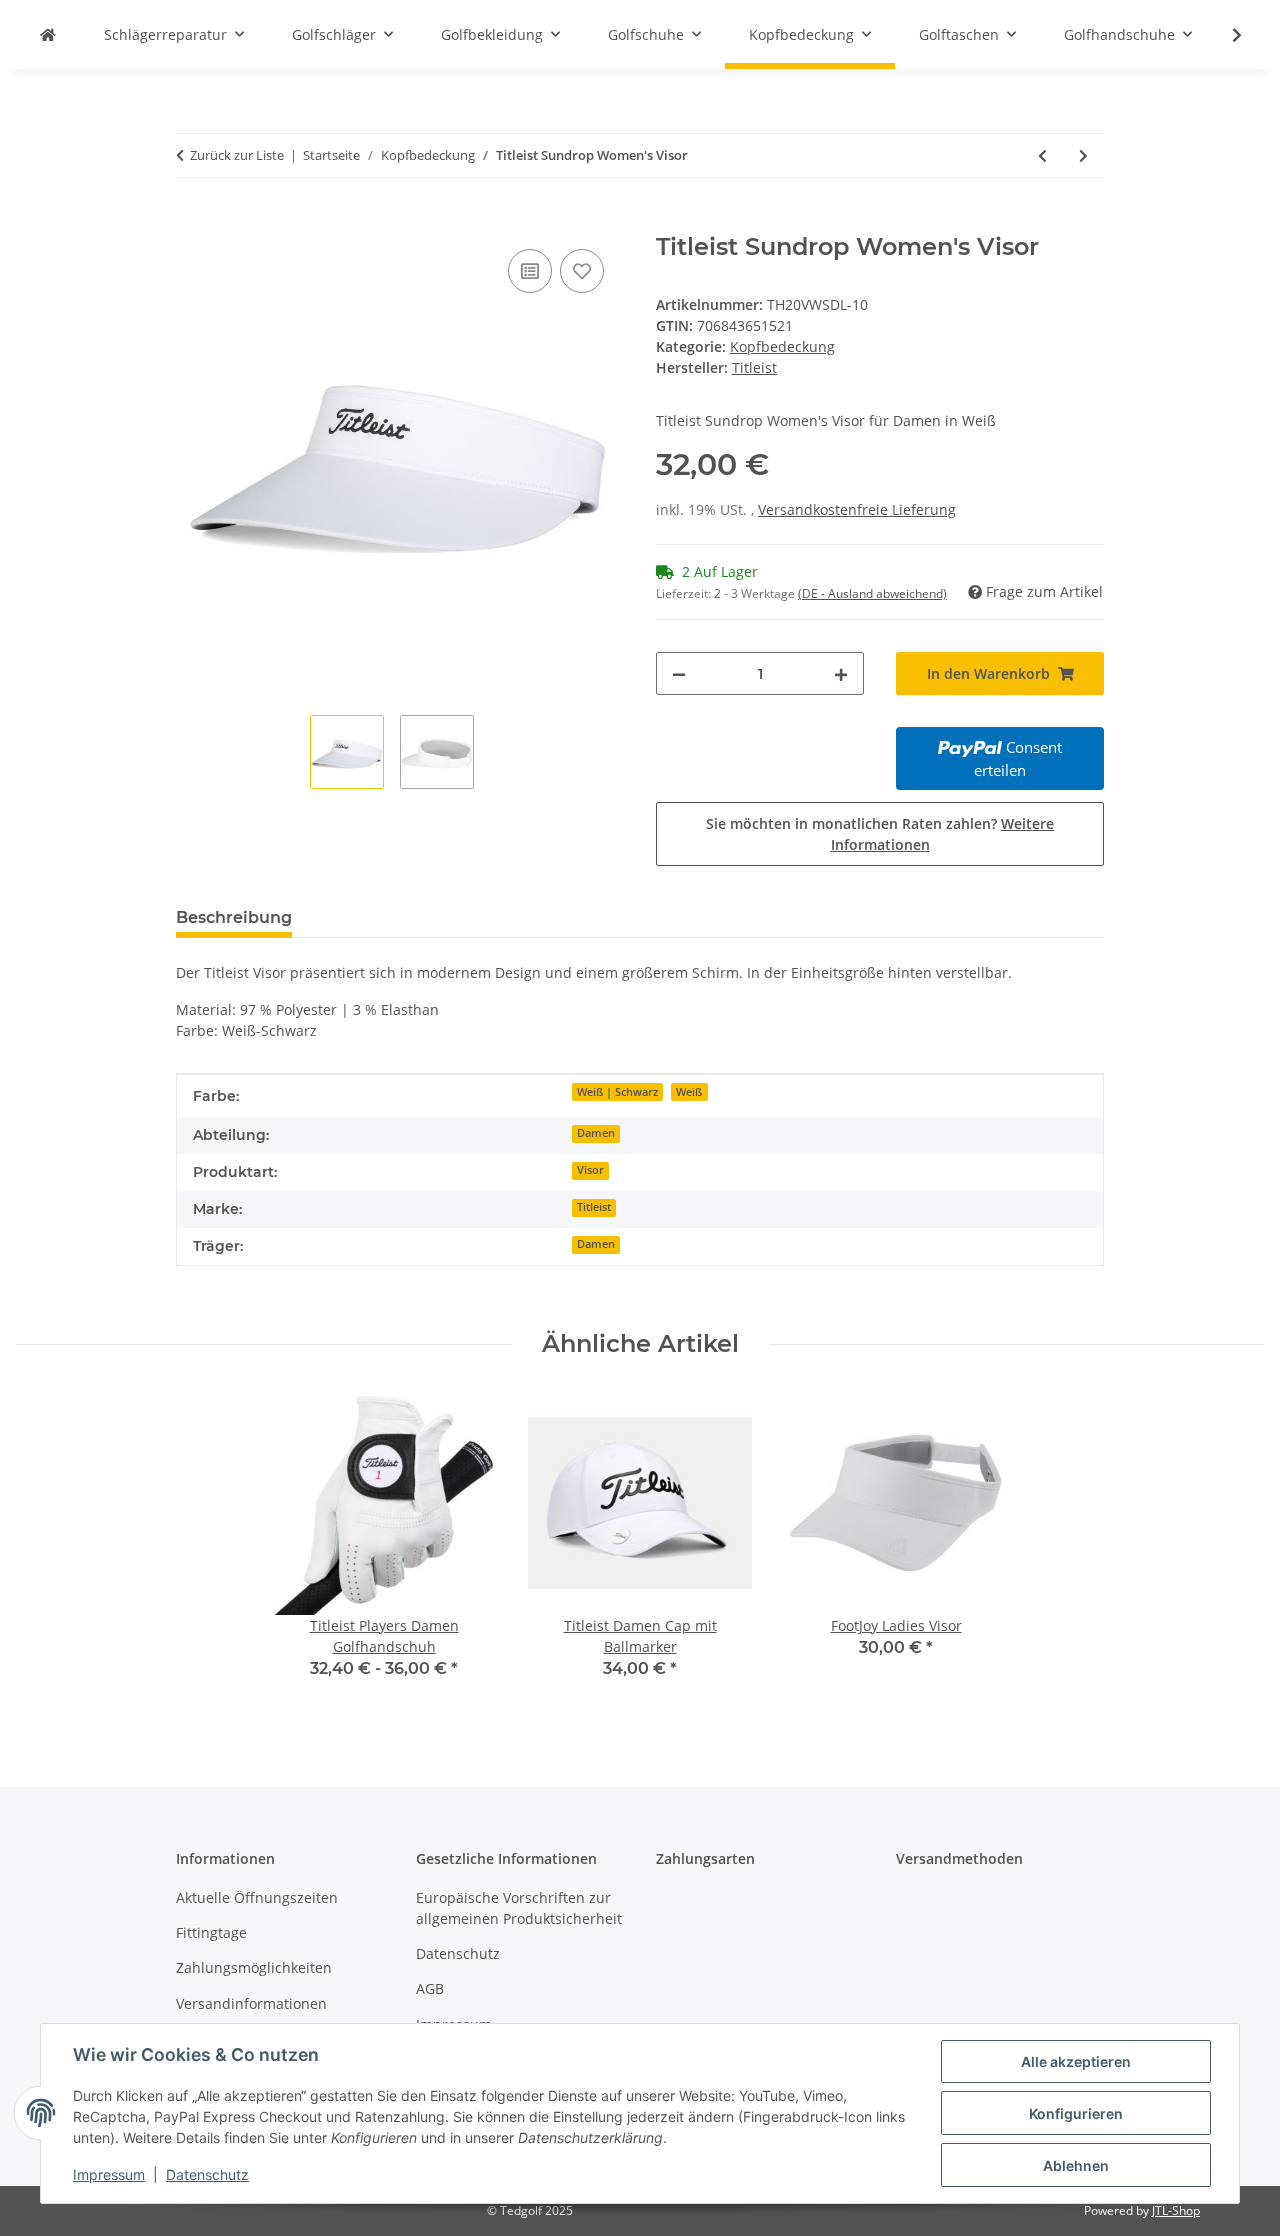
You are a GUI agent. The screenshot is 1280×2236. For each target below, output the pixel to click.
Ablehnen (1076, 2165)
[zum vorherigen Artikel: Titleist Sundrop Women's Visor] (1042, 155)
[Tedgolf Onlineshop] (48, 34)
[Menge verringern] (679, 673)
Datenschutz (207, 2174)
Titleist (594, 1207)
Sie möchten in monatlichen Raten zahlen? (880, 834)
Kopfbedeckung (782, 346)
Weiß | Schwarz (617, 1092)
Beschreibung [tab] (234, 917)
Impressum (109, 2174)
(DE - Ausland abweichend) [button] (872, 593)
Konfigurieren (1076, 2113)
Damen (596, 1133)
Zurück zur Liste (237, 155)
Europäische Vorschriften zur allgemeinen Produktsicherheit (519, 1908)
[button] (1224, 35)
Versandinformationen (251, 2003)
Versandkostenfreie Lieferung (857, 509)
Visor (590, 1170)
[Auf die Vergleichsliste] (530, 271)
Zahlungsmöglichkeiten (254, 1967)
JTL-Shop (1176, 2210)
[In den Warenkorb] (192, 222)
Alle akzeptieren (1076, 2061)
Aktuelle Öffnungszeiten (257, 1897)
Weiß (689, 1092)
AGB (430, 1988)
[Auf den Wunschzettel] (582, 271)
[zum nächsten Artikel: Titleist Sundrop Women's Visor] (1083, 155)
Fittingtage (211, 1932)
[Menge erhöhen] (841, 673)
